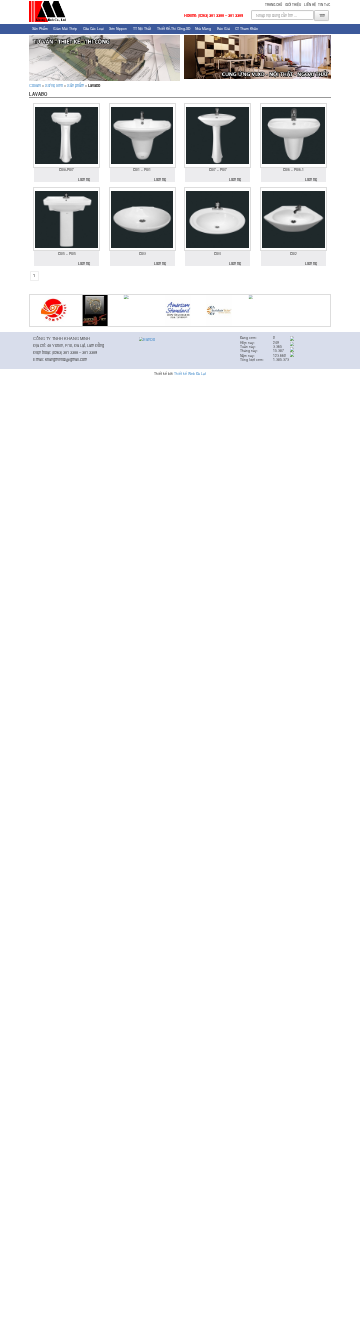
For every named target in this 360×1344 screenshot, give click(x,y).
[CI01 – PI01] (142, 135)
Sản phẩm (40, 28)
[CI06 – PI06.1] (293, 135)
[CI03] (142, 219)
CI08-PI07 (66, 170)
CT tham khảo (246, 28)
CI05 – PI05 (67, 254)
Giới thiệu (293, 4)
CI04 (217, 254)
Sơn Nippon (118, 28)
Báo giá (223, 28)
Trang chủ (273, 4)
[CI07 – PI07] (217, 135)
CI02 (293, 254)
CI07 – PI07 (218, 170)
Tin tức (324, 4)
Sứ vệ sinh (54, 85)
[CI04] (217, 219)
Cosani (35, 85)
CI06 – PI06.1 (293, 170)
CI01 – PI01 (142, 170)
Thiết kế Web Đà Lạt (190, 373)
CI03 (142, 254)
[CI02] (293, 219)
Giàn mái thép (65, 28)
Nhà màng (203, 28)
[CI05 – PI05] (66, 219)
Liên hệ (310, 4)
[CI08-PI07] (66, 135)
